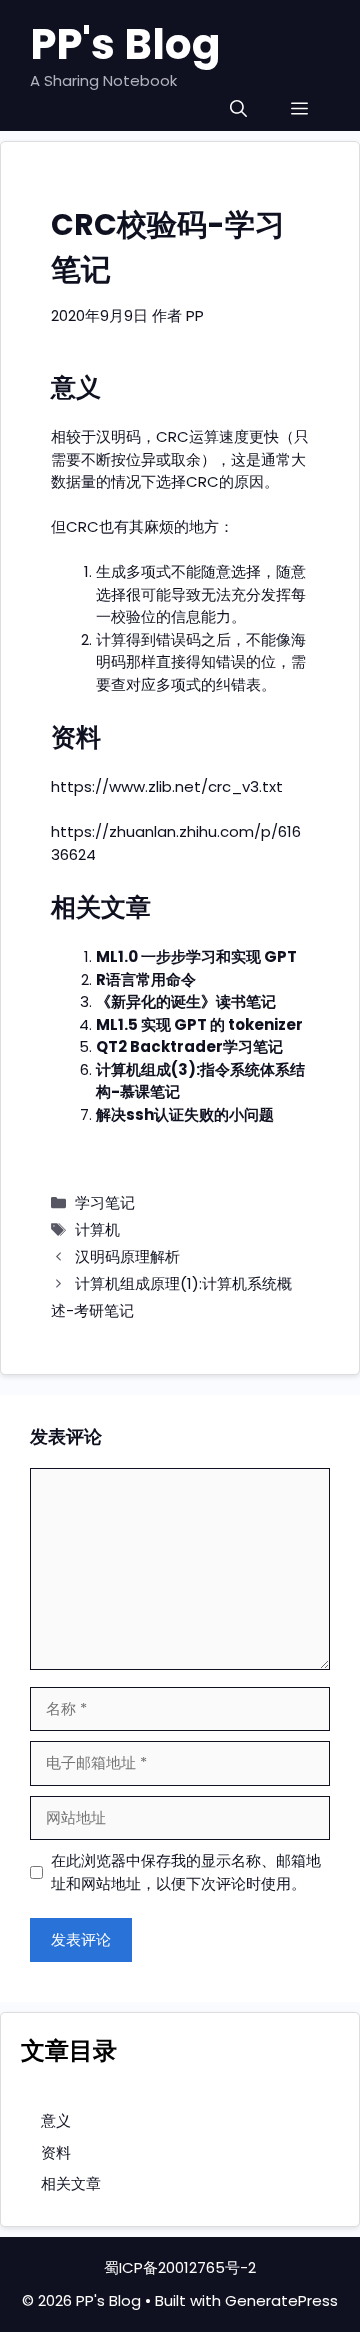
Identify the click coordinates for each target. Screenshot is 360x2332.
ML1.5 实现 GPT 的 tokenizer (199, 1024)
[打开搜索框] (238, 109)
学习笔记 (105, 1202)
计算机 (97, 1229)
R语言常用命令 (146, 979)
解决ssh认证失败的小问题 (185, 1114)
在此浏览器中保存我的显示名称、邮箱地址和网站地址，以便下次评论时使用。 (186, 1872)
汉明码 (118, 436)
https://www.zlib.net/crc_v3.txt (167, 786)
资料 (56, 2152)
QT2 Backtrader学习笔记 (189, 1046)
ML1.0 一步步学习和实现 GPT (196, 956)
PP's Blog (125, 44)
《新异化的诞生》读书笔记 (186, 1001)
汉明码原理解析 (127, 1256)
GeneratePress (281, 2300)
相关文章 (71, 2183)
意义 (56, 2120)
